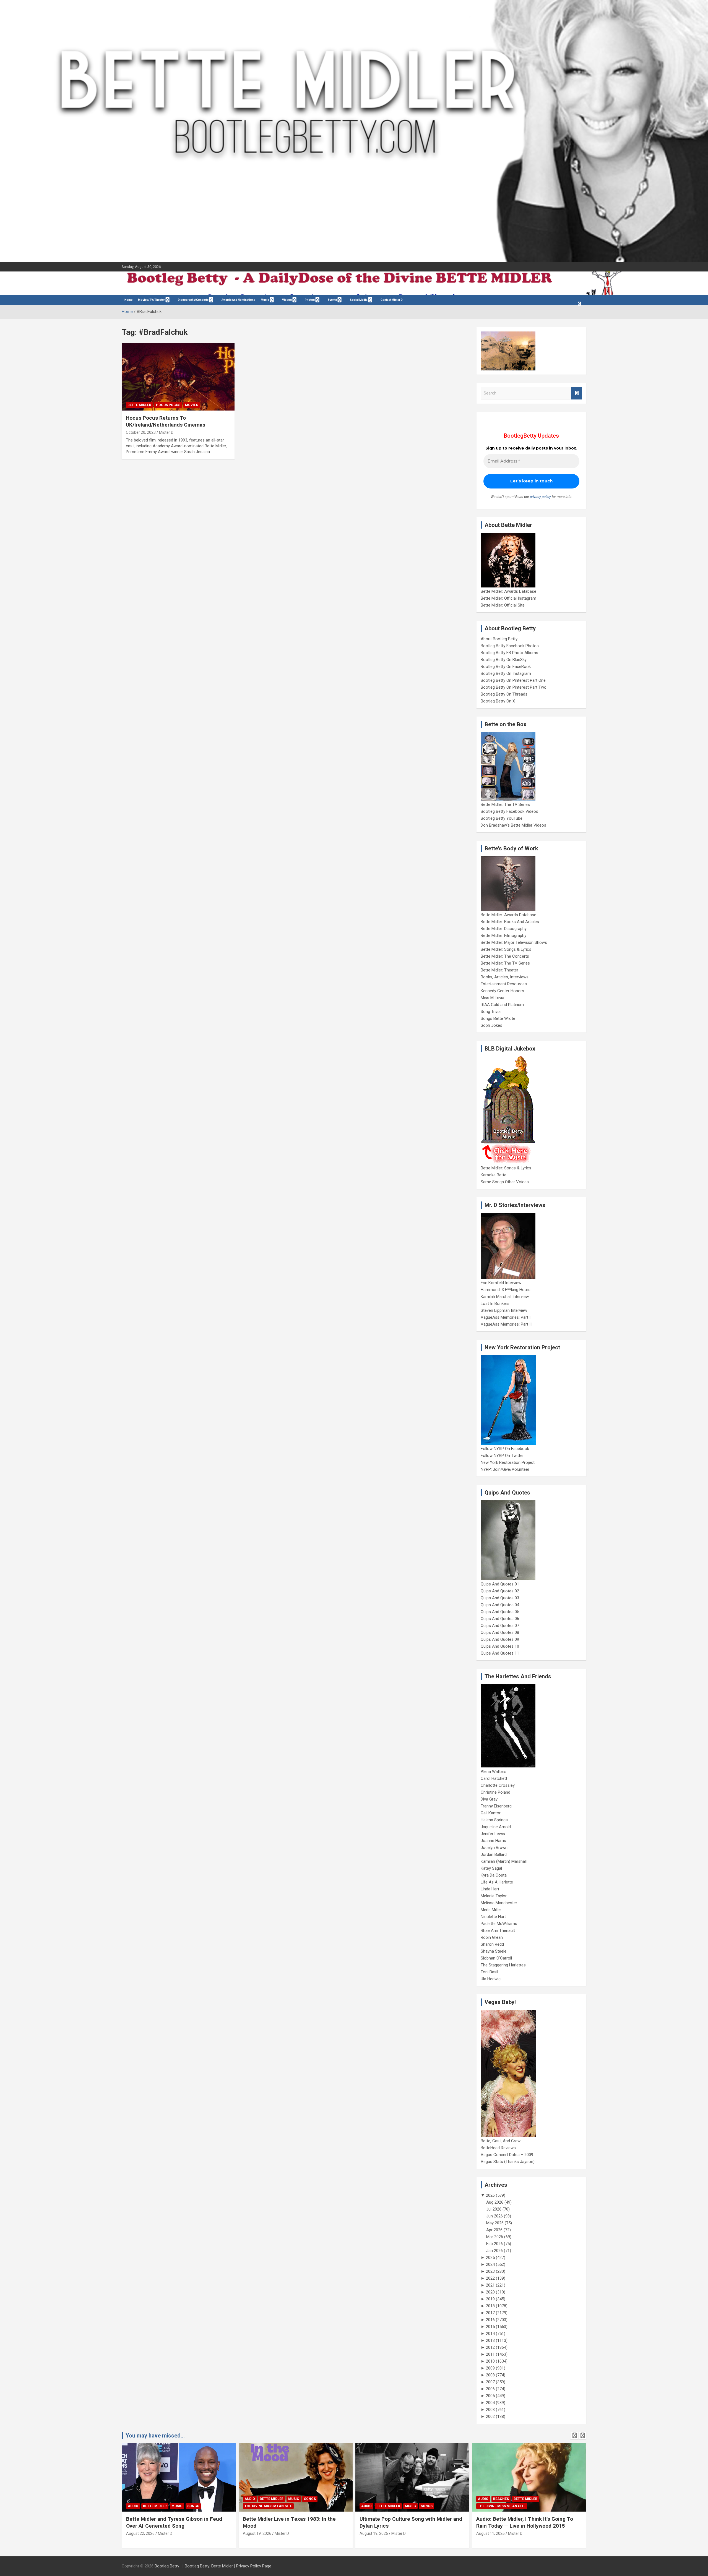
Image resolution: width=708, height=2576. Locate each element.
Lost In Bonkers (495, 1303)
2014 (490, 2334)
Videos (287, 300)
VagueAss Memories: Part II (506, 1324)
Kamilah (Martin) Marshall (504, 1861)
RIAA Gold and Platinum (502, 1005)
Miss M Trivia (492, 998)
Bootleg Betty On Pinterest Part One (513, 680)
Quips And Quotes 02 (500, 1591)
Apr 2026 (494, 2230)
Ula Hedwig (491, 1979)
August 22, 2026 (140, 2533)
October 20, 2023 (141, 432)
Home (128, 300)
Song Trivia (491, 1012)
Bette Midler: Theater (499, 970)
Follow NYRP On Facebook (505, 1449)
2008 (490, 2375)
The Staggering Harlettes (503, 1965)
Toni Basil (489, 1972)
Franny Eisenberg (496, 1806)
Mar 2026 (495, 2237)
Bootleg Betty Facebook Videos (509, 811)
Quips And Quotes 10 (500, 1646)
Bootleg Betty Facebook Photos (510, 646)
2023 (490, 2271)
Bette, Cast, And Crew (501, 2141)
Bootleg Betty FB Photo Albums (509, 653)
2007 (490, 2382)
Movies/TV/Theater (151, 300)
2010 (490, 2361)
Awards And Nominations (238, 300)
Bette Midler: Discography (504, 929)
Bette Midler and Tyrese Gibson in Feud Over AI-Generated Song (174, 2522)
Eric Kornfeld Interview (501, 1283)
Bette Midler (139, 405)
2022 (490, 2278)
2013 (490, 2340)
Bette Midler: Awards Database (508, 591)
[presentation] (574, 2436)
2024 (490, 2264)
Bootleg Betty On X (498, 701)
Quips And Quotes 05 (500, 1612)
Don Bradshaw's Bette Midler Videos (513, 825)
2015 (490, 2327)
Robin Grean (492, 1937)
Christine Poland (495, 1792)
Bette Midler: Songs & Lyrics (506, 949)
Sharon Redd (492, 1944)
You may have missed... (155, 2436)
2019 (490, 2299)
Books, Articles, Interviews (505, 977)
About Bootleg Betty (499, 639)
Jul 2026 (494, 2209)
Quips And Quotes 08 (500, 1632)
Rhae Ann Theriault (498, 1930)
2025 (490, 2258)
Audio (133, 2506)
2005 (490, 2396)
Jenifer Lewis (493, 1834)
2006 (490, 2389)
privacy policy (540, 497)
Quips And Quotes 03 (500, 1598)
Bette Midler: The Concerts (505, 956)
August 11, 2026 (490, 2533)
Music (265, 300)
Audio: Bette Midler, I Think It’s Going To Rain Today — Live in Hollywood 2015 (525, 2522)
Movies (192, 405)
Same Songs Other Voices (505, 1182)
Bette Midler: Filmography (503, 936)
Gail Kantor (491, 1813)
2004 (490, 2403)
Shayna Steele (494, 1951)
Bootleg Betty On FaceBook (506, 667)
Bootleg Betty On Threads (504, 694)
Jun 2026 (494, 2216)
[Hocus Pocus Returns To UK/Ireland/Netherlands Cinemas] (178, 377)
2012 (490, 2347)
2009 (490, 2368)
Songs (193, 2506)
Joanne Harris (493, 1841)
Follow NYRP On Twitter (502, 1456)
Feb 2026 (494, 2244)
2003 (490, 2410)
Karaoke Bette (494, 1175)
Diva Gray (489, 1799)
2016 (490, 2320)
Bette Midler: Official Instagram (508, 598)
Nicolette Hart (493, 1917)
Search (577, 393)
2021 (490, 2285)
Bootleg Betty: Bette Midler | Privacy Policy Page (228, 2566)
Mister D (166, 432)
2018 (490, 2306)
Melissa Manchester (499, 1903)
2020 (490, 2292)
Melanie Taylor (494, 1896)
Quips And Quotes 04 (500, 1605)
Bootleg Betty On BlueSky (504, 660)
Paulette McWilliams (499, 1924)
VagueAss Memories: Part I (506, 1317)
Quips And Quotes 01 (500, 1584)
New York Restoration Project (508, 1462)
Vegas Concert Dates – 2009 (507, 2155)
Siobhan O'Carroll (496, 1958)
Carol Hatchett (494, 1778)
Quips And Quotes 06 (500, 1619)
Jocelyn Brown (494, 1848)
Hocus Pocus (168, 405)
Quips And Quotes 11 (500, 1653)
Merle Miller (491, 1910)
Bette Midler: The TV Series (505, 804)
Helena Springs (494, 1820)
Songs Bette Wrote (498, 1018)
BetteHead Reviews (498, 2148)
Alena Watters (494, 1772)
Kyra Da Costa (494, 1875)
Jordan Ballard (494, 1854)
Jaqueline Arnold (496, 1827)
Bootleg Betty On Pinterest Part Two (514, 687)
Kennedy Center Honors (502, 991)
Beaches (501, 2499)
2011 (490, 2354)
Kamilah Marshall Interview (505, 1297)
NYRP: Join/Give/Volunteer (505, 1469)
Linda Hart (490, 1889)
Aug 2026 (495, 2202)
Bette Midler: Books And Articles (510, 922)
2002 (490, 2416)
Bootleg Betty (167, 2566)
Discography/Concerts (193, 300)
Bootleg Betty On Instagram (506, 673)
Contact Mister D (392, 300)
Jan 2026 (494, 2251)
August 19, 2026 (257, 2533)
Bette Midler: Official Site (503, 605)
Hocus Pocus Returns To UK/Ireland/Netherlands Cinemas (166, 421)
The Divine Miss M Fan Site (268, 2506)
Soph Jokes (491, 1025)
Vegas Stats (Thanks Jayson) (508, 2162)
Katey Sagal (491, 1868)
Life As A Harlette (497, 1882)
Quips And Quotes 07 (500, 1626)
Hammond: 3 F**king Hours (506, 1290)
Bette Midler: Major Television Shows (514, 942)
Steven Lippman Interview (504, 1310)
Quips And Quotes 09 (500, 1639)
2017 (490, 2313)
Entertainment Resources (504, 984)
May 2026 (495, 2223)
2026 (490, 2195)
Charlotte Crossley (498, 1785)
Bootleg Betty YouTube (502, 818)
